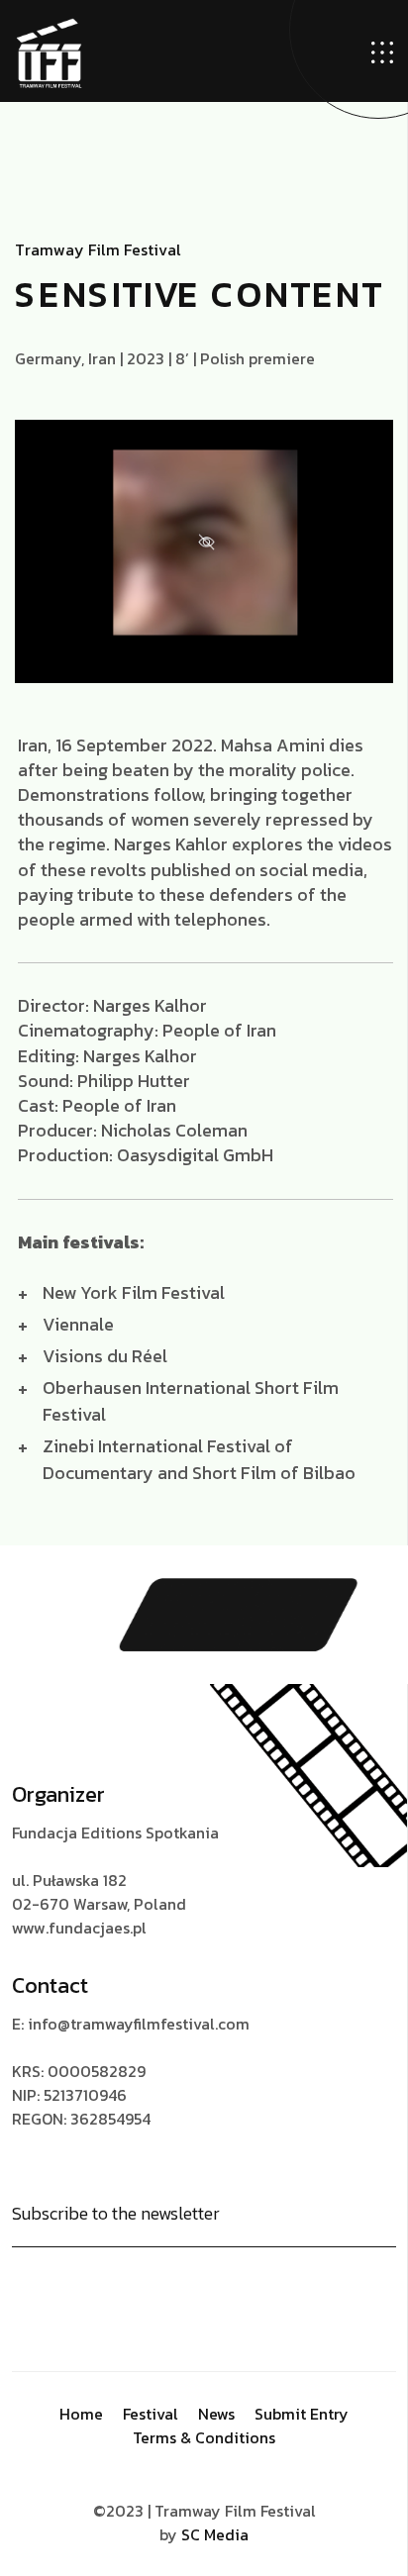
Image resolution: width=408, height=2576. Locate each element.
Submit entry (302, 2414)
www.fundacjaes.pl (79, 1928)
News (216, 2414)
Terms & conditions (204, 2437)
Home (81, 2414)
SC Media (215, 2534)
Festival (151, 2414)
